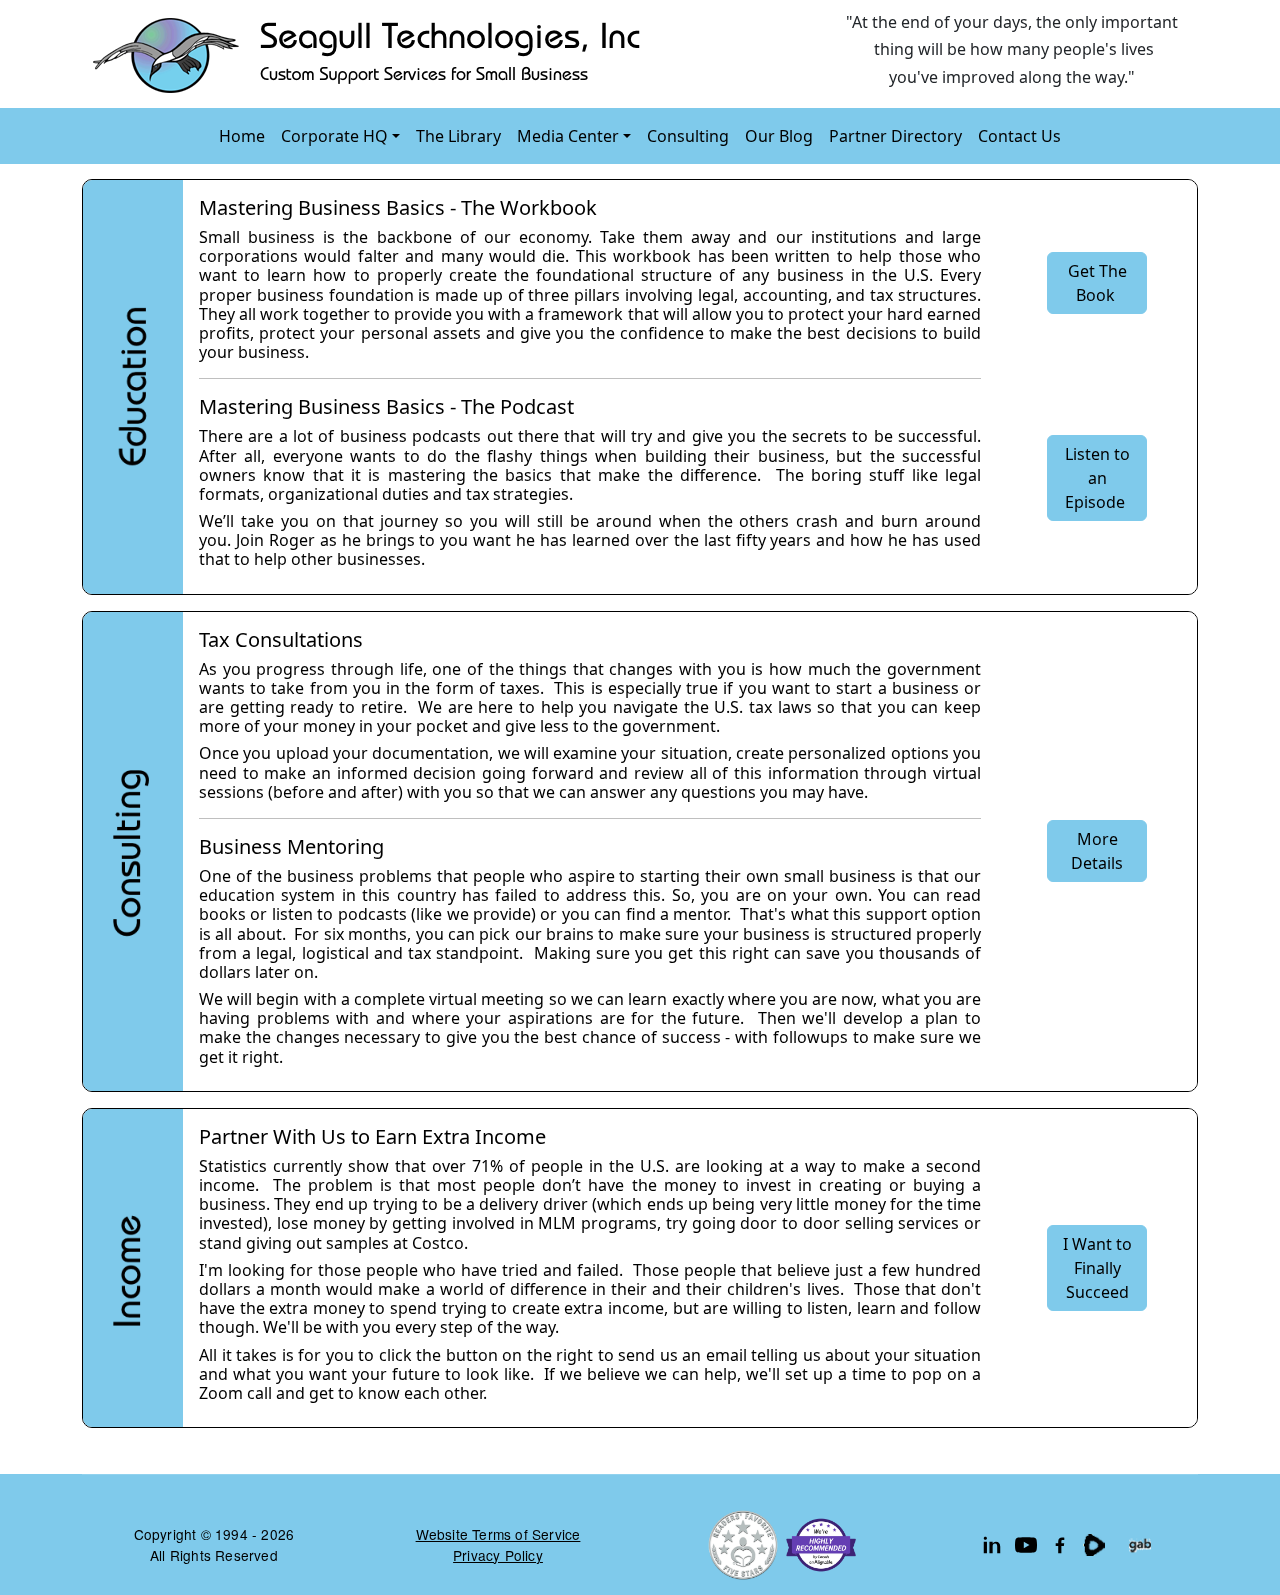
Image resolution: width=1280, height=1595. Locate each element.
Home (242, 136)
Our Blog (779, 136)
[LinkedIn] (992, 1545)
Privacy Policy (498, 1555)
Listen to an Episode (1097, 478)
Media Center (568, 136)
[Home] (371, 54)
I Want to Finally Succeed (1097, 1268)
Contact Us (1019, 136)
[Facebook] (1060, 1545)
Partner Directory (895, 136)
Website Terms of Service (498, 1534)
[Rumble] (1094, 1545)
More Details (1097, 851)
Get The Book (1097, 283)
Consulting (688, 136)
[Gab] (1140, 1545)
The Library (458, 136)
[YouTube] (1026, 1545)
